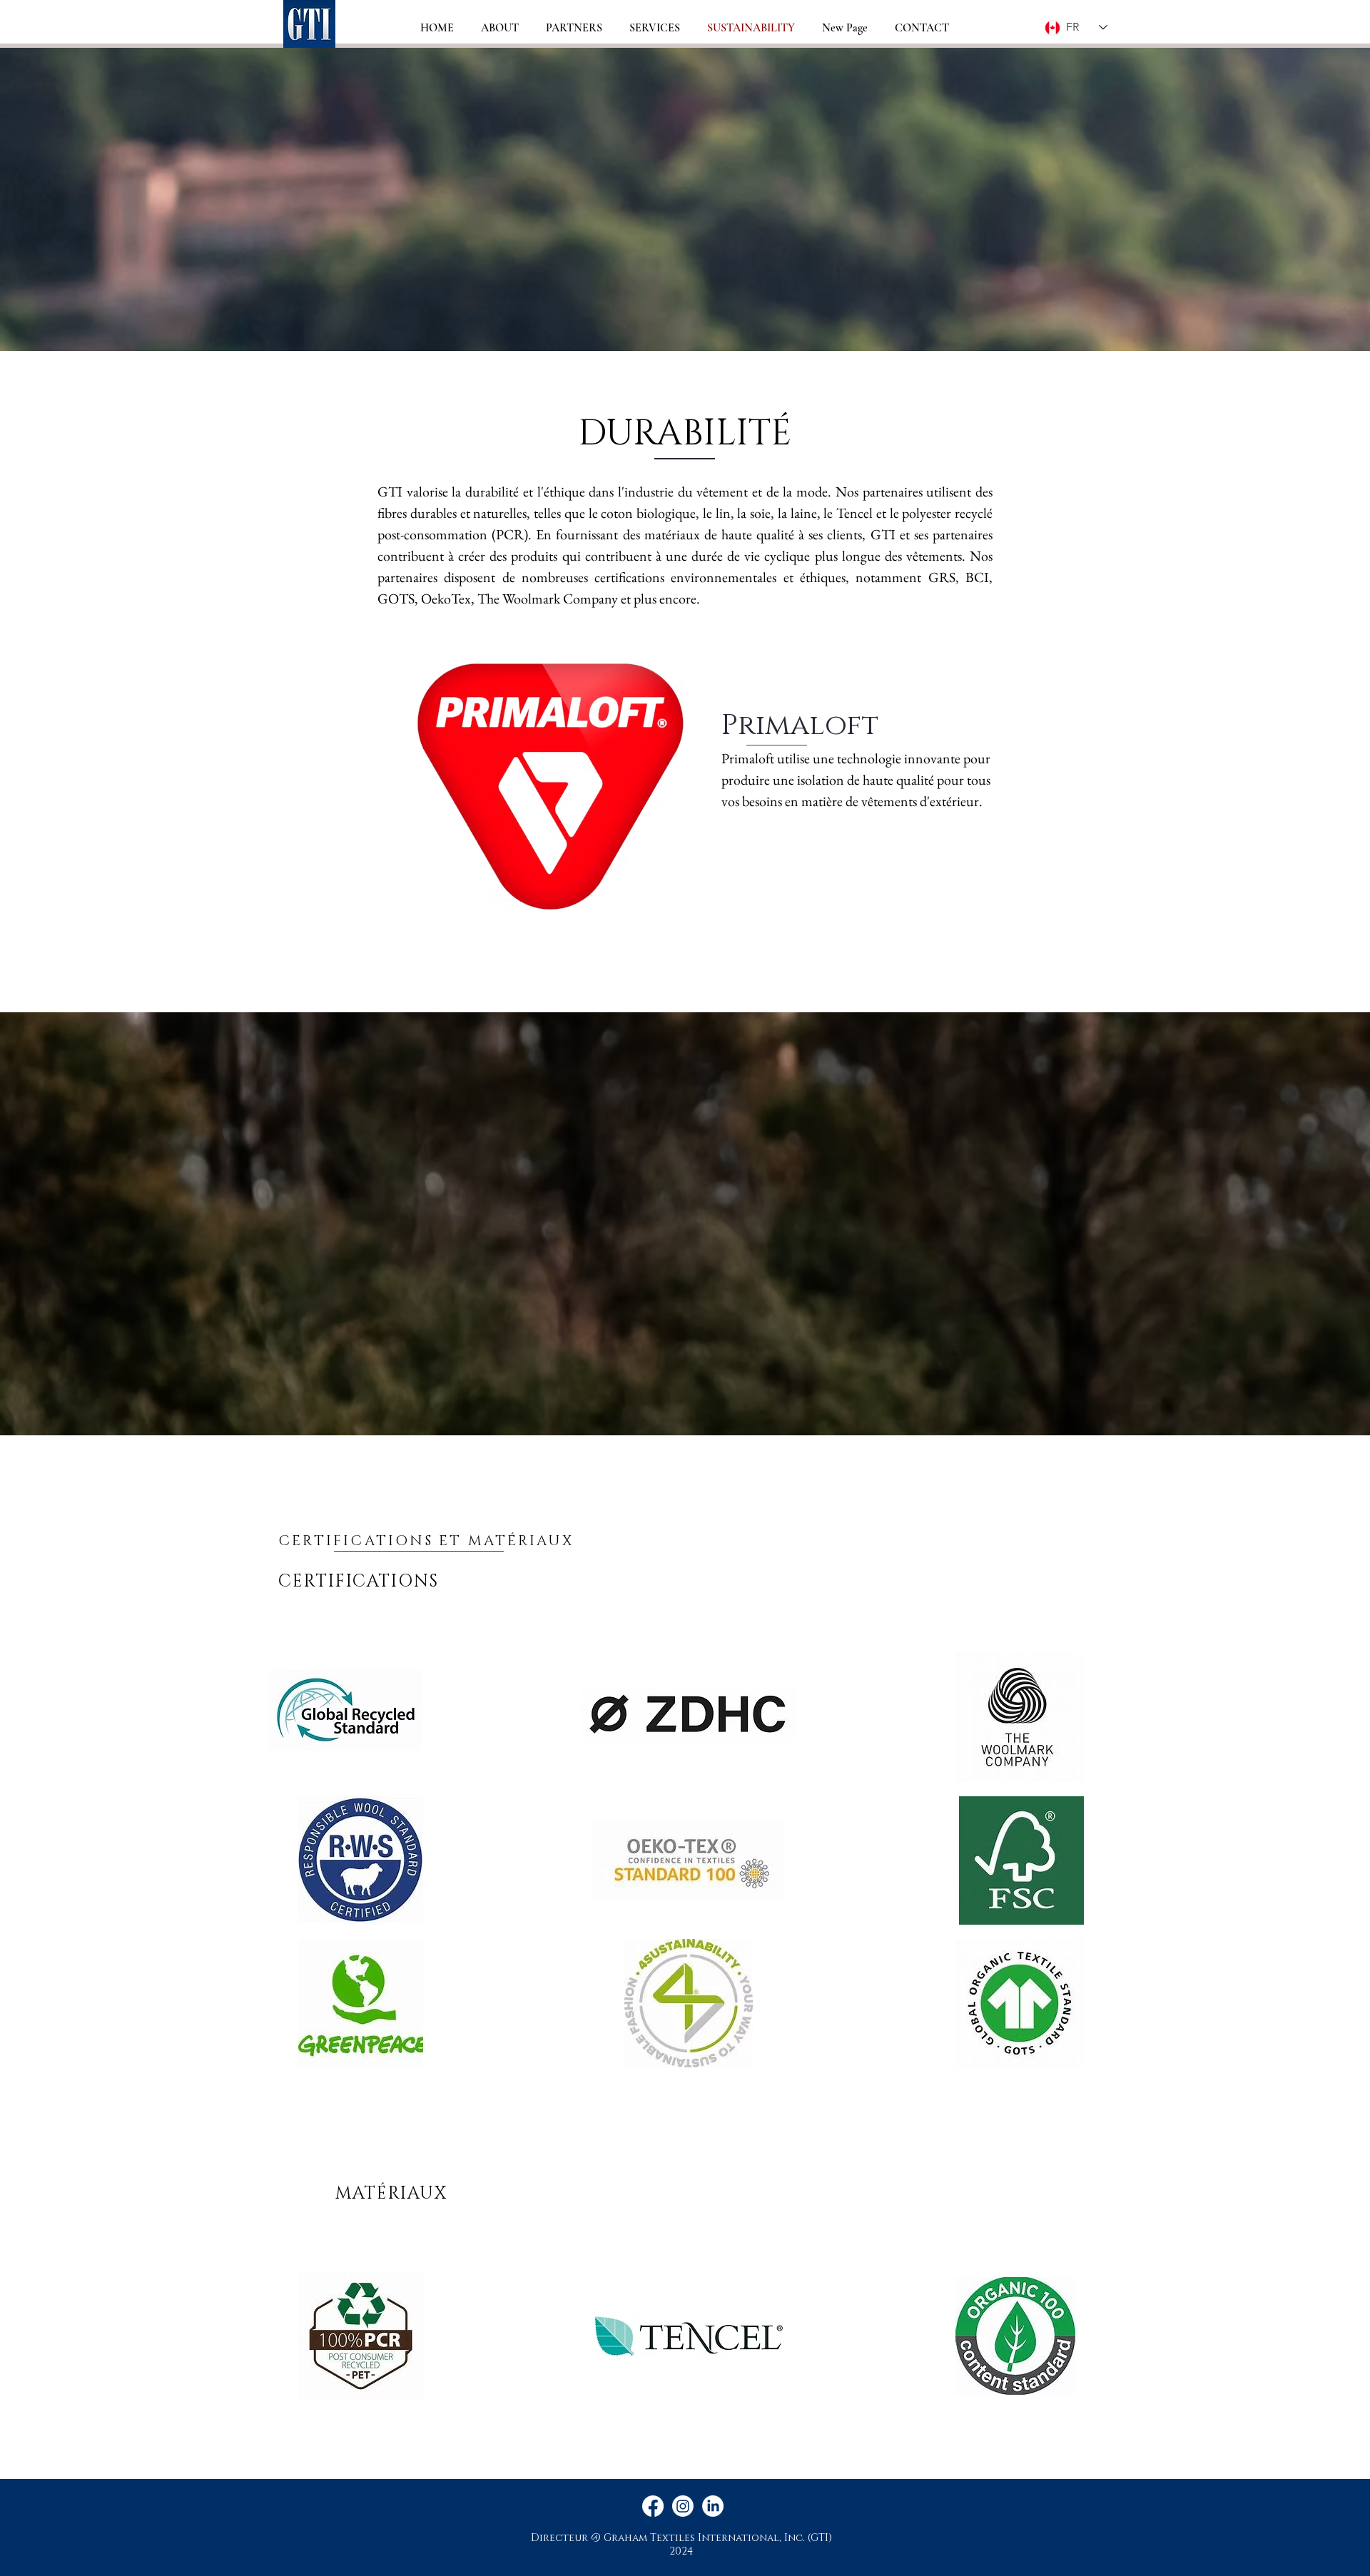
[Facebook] (653, 2506)
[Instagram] (683, 2506)
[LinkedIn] (713, 2506)
